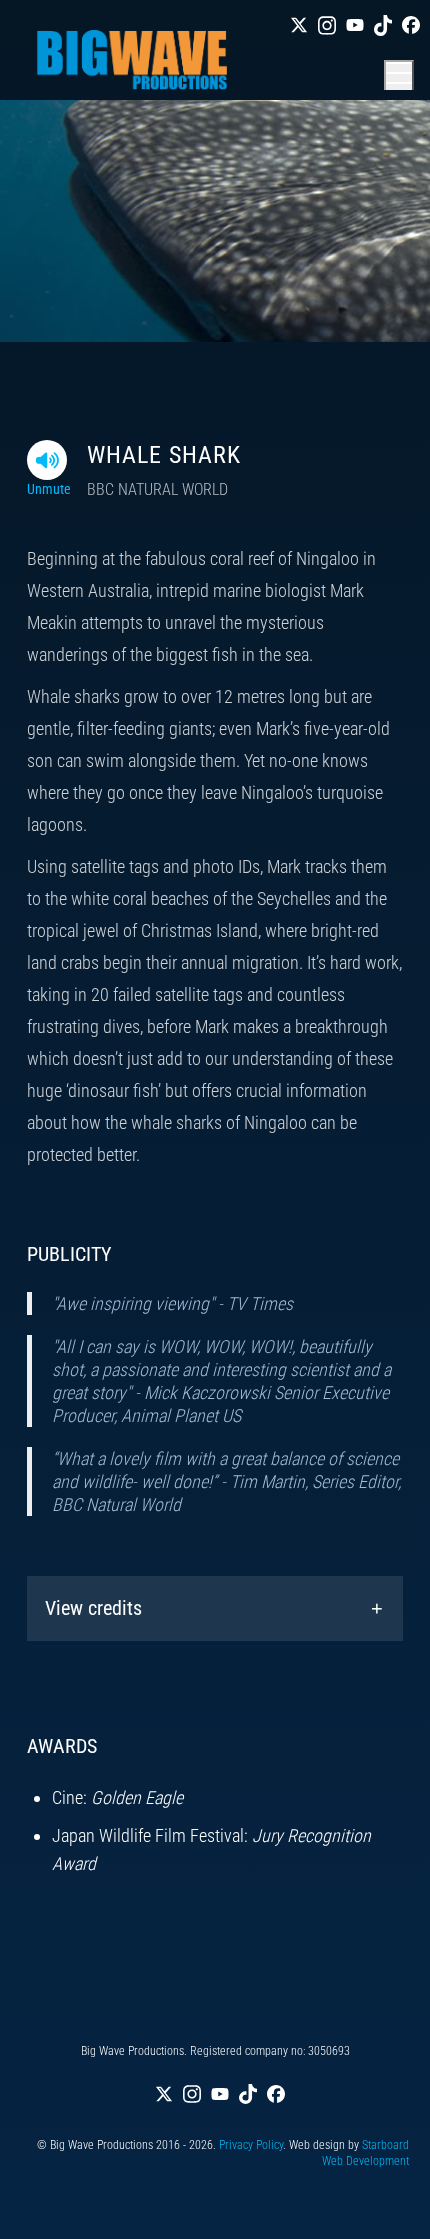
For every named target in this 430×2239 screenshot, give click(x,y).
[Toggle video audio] (47, 460)
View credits (93, 1608)
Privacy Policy (251, 2145)
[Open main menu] (399, 75)
